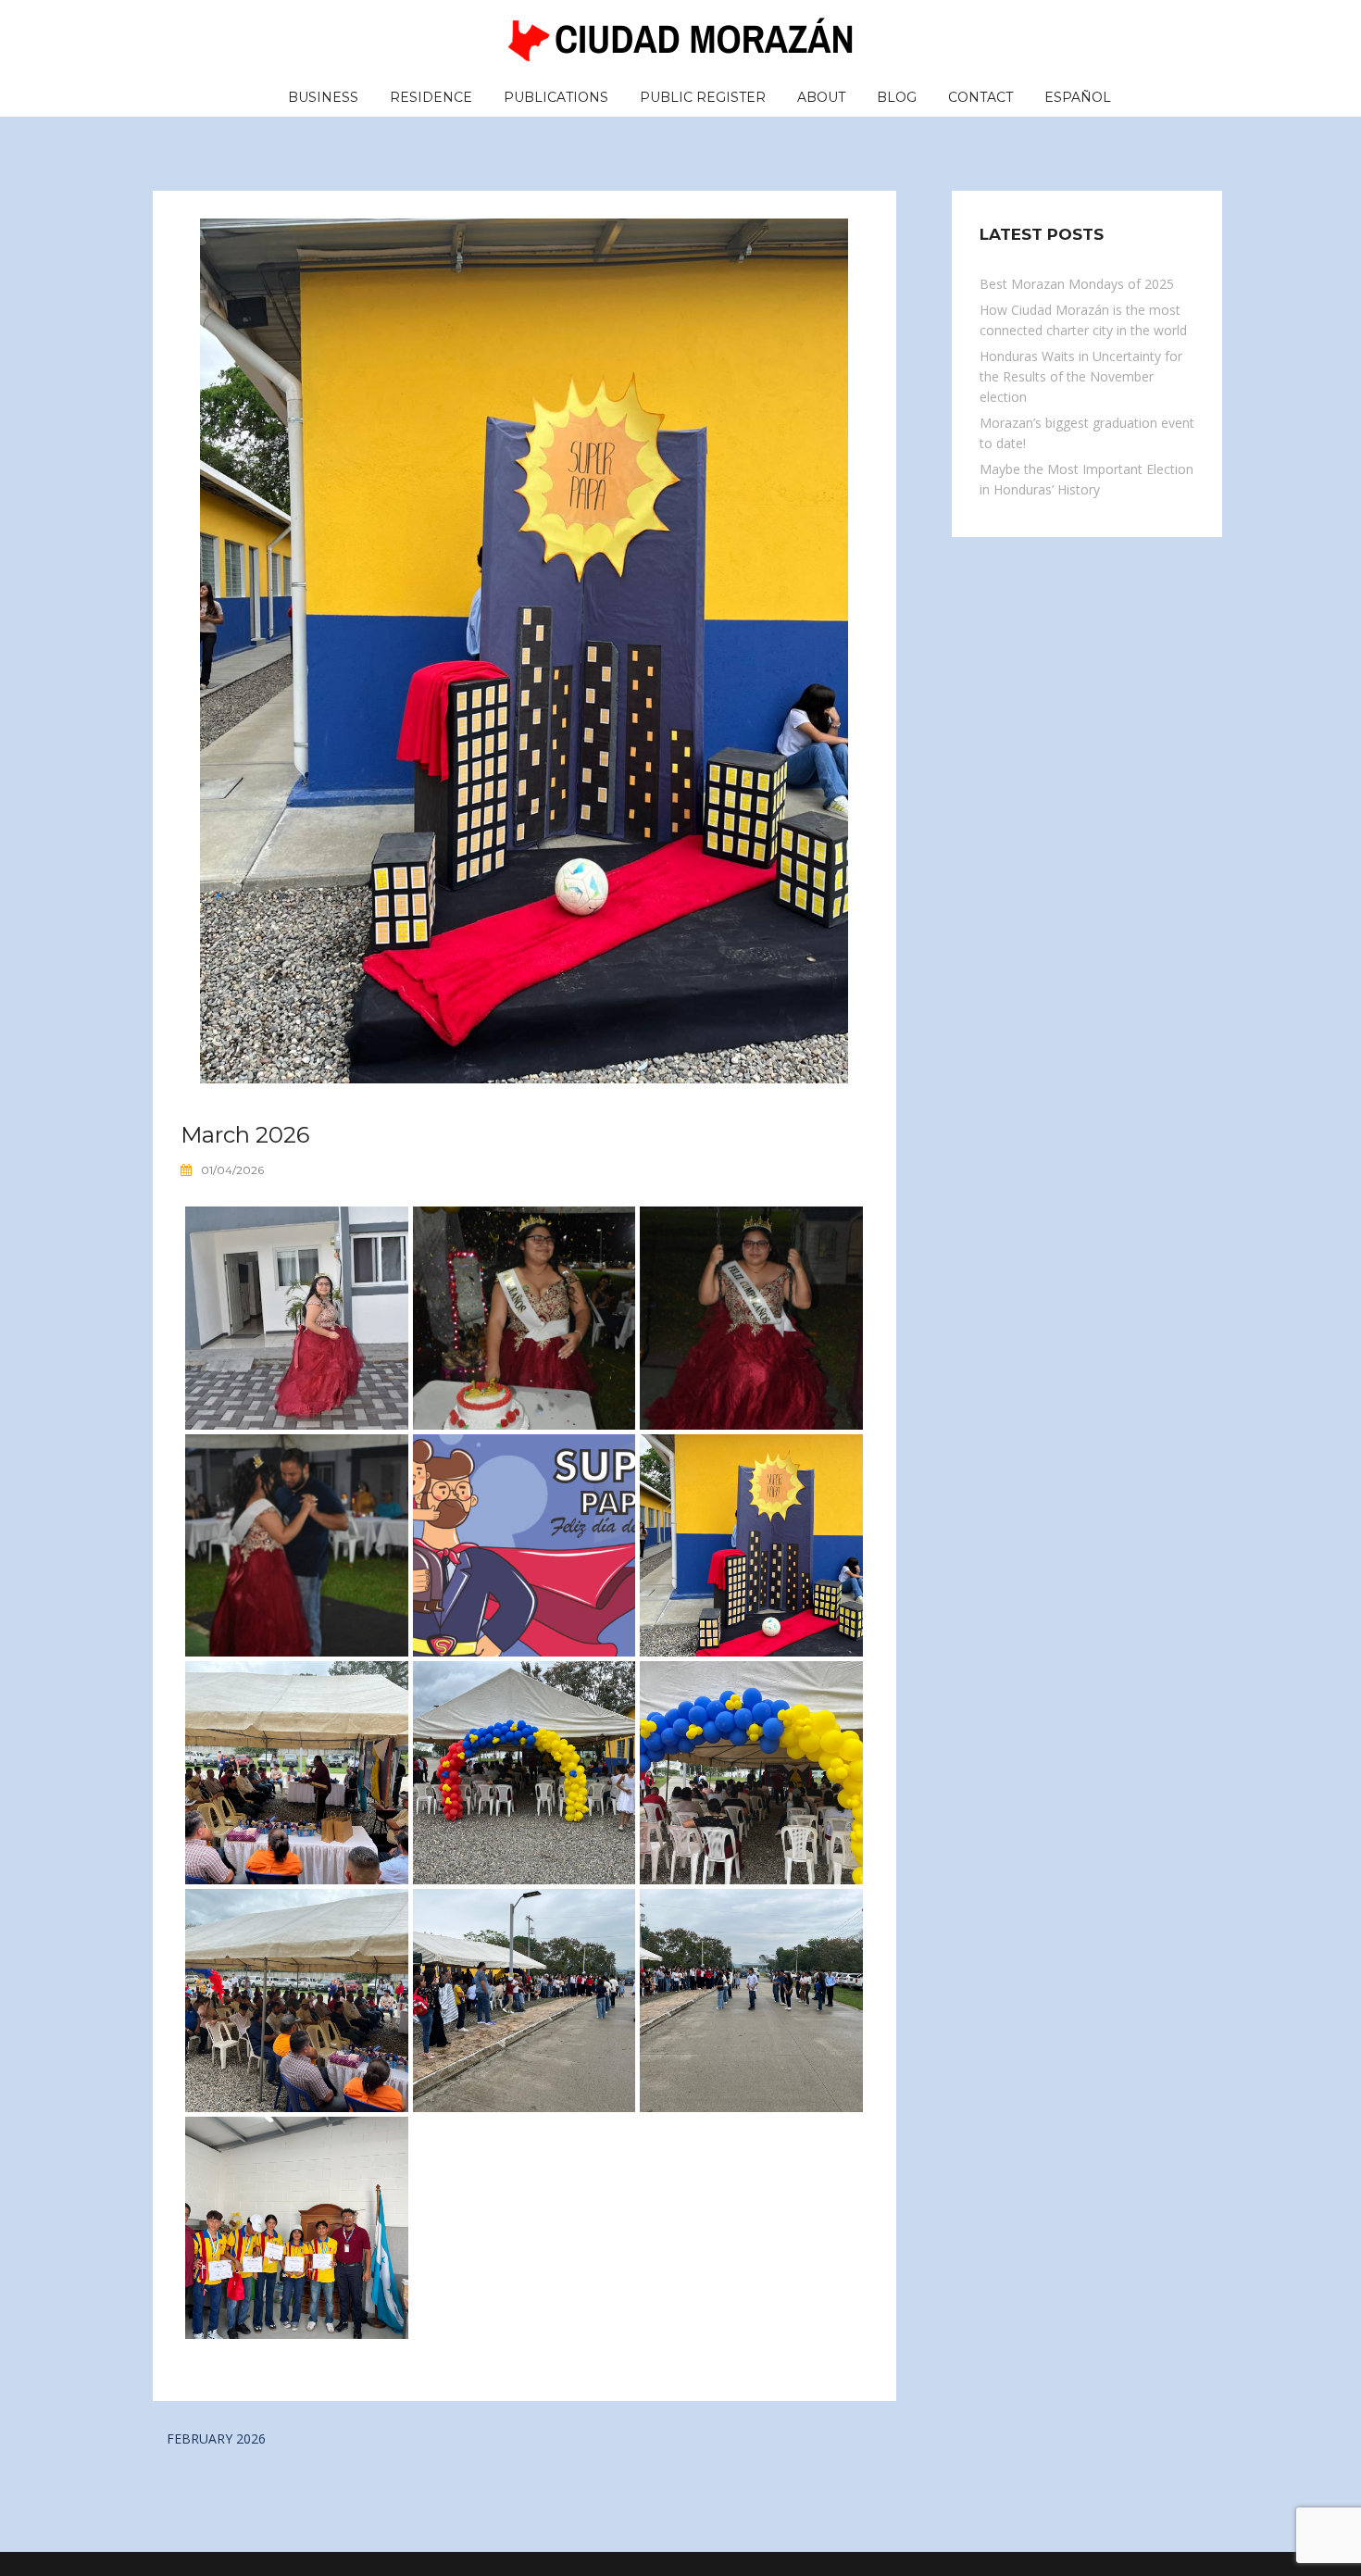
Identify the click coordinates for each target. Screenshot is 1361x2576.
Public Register (703, 97)
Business (323, 97)
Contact (980, 97)
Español (1078, 97)
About (821, 97)
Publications (556, 97)
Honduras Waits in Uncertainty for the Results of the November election (1081, 377)
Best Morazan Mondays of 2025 (1077, 284)
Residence (431, 97)
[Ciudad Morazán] (681, 38)
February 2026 (216, 2438)
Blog (897, 97)
